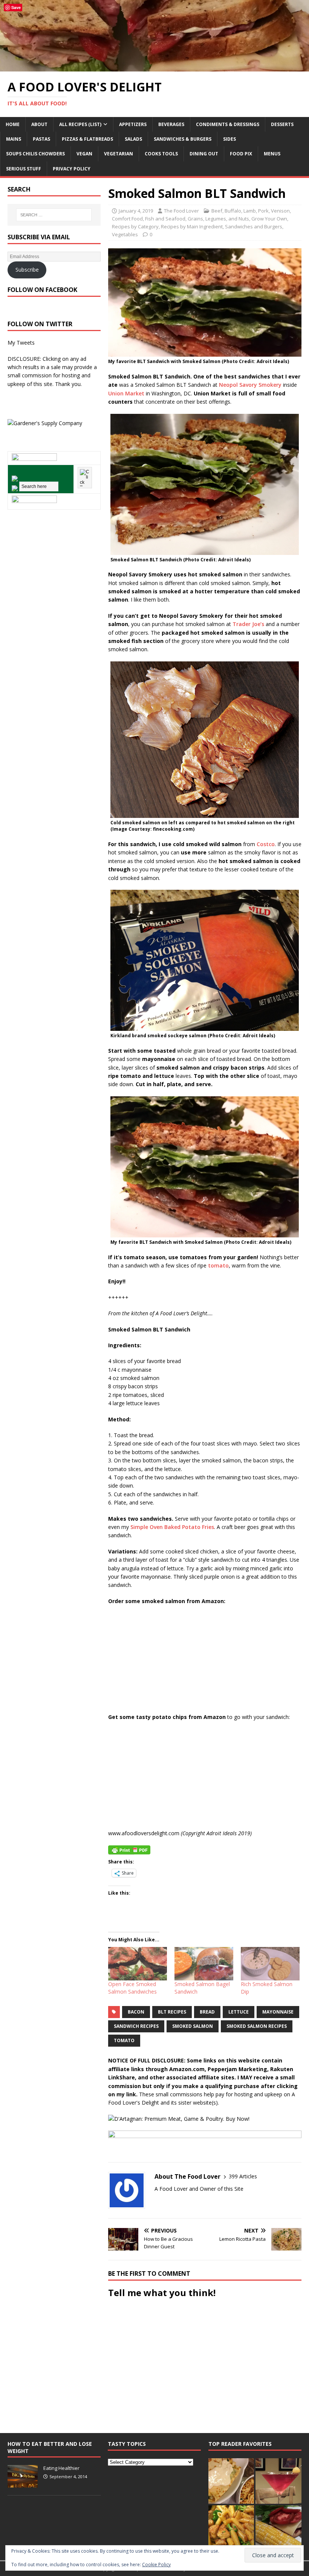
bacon (136, 2012)
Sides (229, 139)
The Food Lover (181, 211)
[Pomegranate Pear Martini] (278, 2481)
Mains (14, 139)
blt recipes (172, 2012)
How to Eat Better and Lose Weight (50, 2447)
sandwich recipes (136, 2026)
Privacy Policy (72, 169)
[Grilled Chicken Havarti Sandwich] (278, 2528)
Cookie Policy (156, 2565)
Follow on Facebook (42, 290)
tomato (218, 1265)
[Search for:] (54, 215)
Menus (272, 154)
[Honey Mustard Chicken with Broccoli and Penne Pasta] (231, 2528)
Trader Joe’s (248, 624)
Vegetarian (119, 154)
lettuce (239, 2012)
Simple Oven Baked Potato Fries (172, 1527)
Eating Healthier (61, 2468)
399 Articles (243, 2176)
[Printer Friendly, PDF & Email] (129, 1849)
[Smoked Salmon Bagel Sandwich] (204, 1964)
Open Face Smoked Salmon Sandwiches (132, 1988)
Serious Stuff (24, 169)
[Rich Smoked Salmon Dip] (270, 1964)
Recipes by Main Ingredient (192, 226)
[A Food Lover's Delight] (154, 67)
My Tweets (21, 343)
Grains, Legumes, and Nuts (218, 219)
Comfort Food (127, 219)
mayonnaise (278, 2012)
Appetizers (133, 124)
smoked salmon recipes (257, 2026)
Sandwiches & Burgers (183, 139)
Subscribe (27, 270)
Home (13, 124)
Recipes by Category (135, 226)
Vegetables (125, 234)
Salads (133, 139)
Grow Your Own (269, 219)
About (39, 124)
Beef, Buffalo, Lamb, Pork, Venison (251, 211)
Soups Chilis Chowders (35, 154)
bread (207, 2012)
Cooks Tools (161, 154)
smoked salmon (193, 2026)
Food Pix (241, 154)
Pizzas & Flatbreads (87, 139)
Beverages (171, 124)
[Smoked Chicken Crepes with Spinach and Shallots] (231, 2481)
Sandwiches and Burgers (254, 226)
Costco (266, 844)
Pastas (41, 139)
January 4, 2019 (136, 211)
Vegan (84, 154)
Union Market (126, 393)
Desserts (282, 124)
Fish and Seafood (165, 219)
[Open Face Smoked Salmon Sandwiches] (138, 1964)
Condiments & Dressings (228, 124)
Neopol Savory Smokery (250, 385)
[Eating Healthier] (23, 2483)
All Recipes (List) (80, 124)
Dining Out (204, 154)
